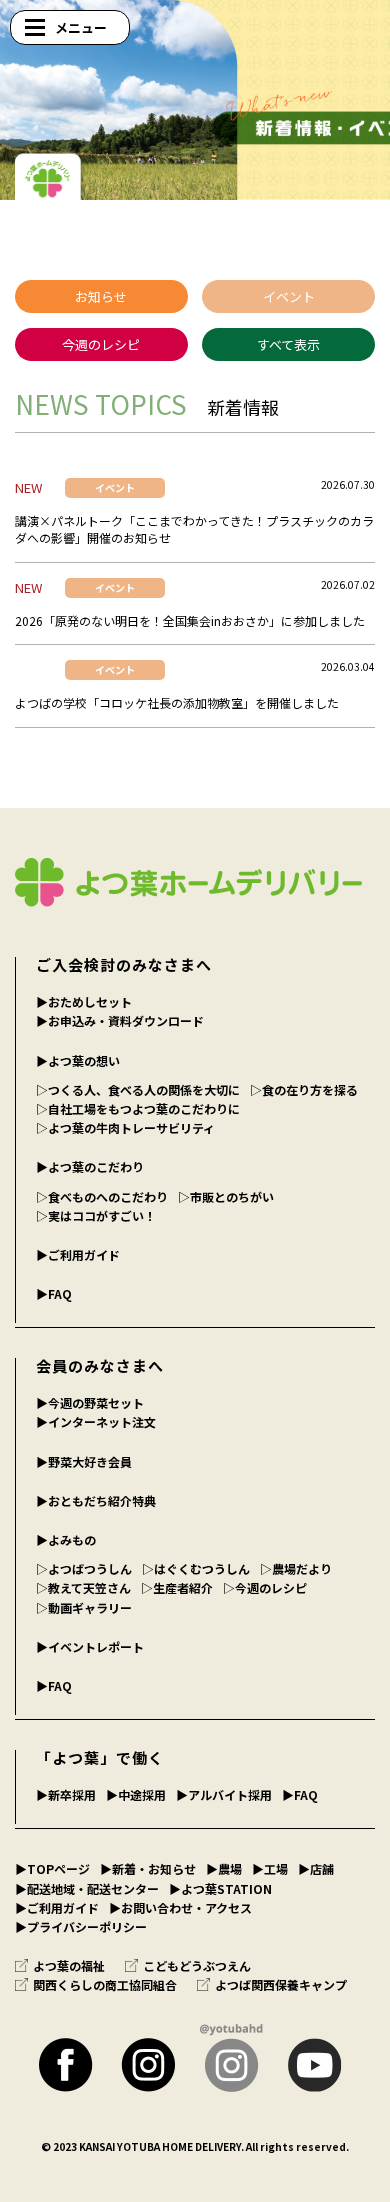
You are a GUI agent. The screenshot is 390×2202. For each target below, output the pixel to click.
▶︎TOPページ (52, 1868)
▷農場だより (296, 1568)
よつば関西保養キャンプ (281, 1984)
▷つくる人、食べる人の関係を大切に (138, 1089)
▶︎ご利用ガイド (78, 1254)
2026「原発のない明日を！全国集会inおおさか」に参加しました (190, 620)
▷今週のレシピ (265, 1587)
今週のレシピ (101, 344)
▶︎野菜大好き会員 (84, 1461)
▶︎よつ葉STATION (220, 1888)
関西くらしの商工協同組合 (105, 1984)
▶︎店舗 (316, 1868)
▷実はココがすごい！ (96, 1215)
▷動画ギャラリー (84, 1607)
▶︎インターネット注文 (96, 1421)
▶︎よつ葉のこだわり (90, 1166)
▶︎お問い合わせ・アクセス (180, 1907)
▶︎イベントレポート (90, 1646)
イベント (289, 296)
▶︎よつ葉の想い (78, 1060)
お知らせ (101, 296)
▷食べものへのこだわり (102, 1196)
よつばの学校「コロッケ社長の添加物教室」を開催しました (177, 702)
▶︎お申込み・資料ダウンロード (120, 1020)
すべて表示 (288, 344)
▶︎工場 (270, 1868)
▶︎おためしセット (84, 1001)
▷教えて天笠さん (83, 1587)
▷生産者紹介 (177, 1587)
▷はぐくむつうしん (196, 1568)
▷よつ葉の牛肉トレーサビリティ (125, 1127)
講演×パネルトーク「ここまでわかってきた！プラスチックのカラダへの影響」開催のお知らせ (194, 529)
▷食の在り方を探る (304, 1089)
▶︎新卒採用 (66, 1794)
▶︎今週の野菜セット (90, 1402)
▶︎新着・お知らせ (148, 1868)
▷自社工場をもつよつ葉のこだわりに (138, 1108)
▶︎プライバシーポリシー (81, 1926)
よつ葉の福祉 (69, 1965)
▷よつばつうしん (84, 1568)
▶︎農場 (224, 1868)
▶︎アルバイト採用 (224, 1794)
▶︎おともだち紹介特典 (96, 1500)
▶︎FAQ (54, 1293)
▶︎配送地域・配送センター (87, 1888)
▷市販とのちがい (226, 1196)
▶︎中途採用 (136, 1794)
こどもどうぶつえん (197, 1965)
